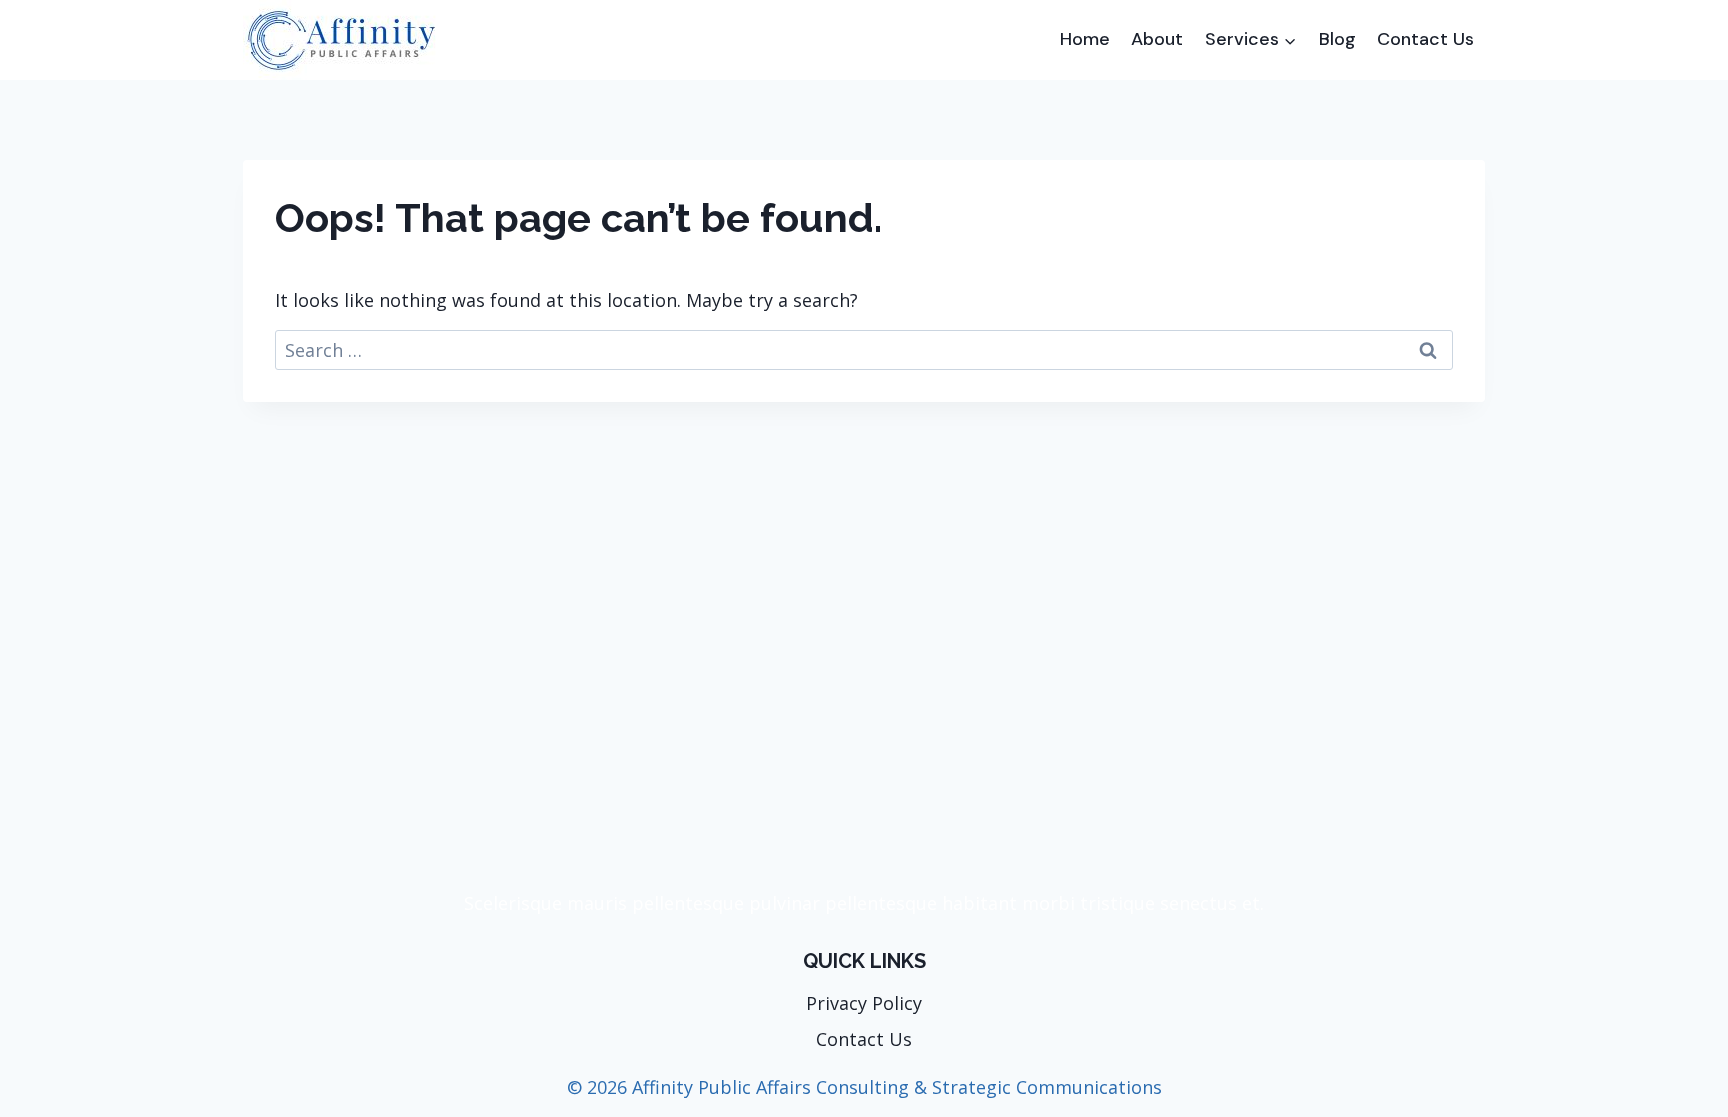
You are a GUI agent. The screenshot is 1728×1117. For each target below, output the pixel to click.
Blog (1337, 39)
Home (1085, 39)
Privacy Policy (864, 1003)
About (1157, 39)
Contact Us (1425, 39)
